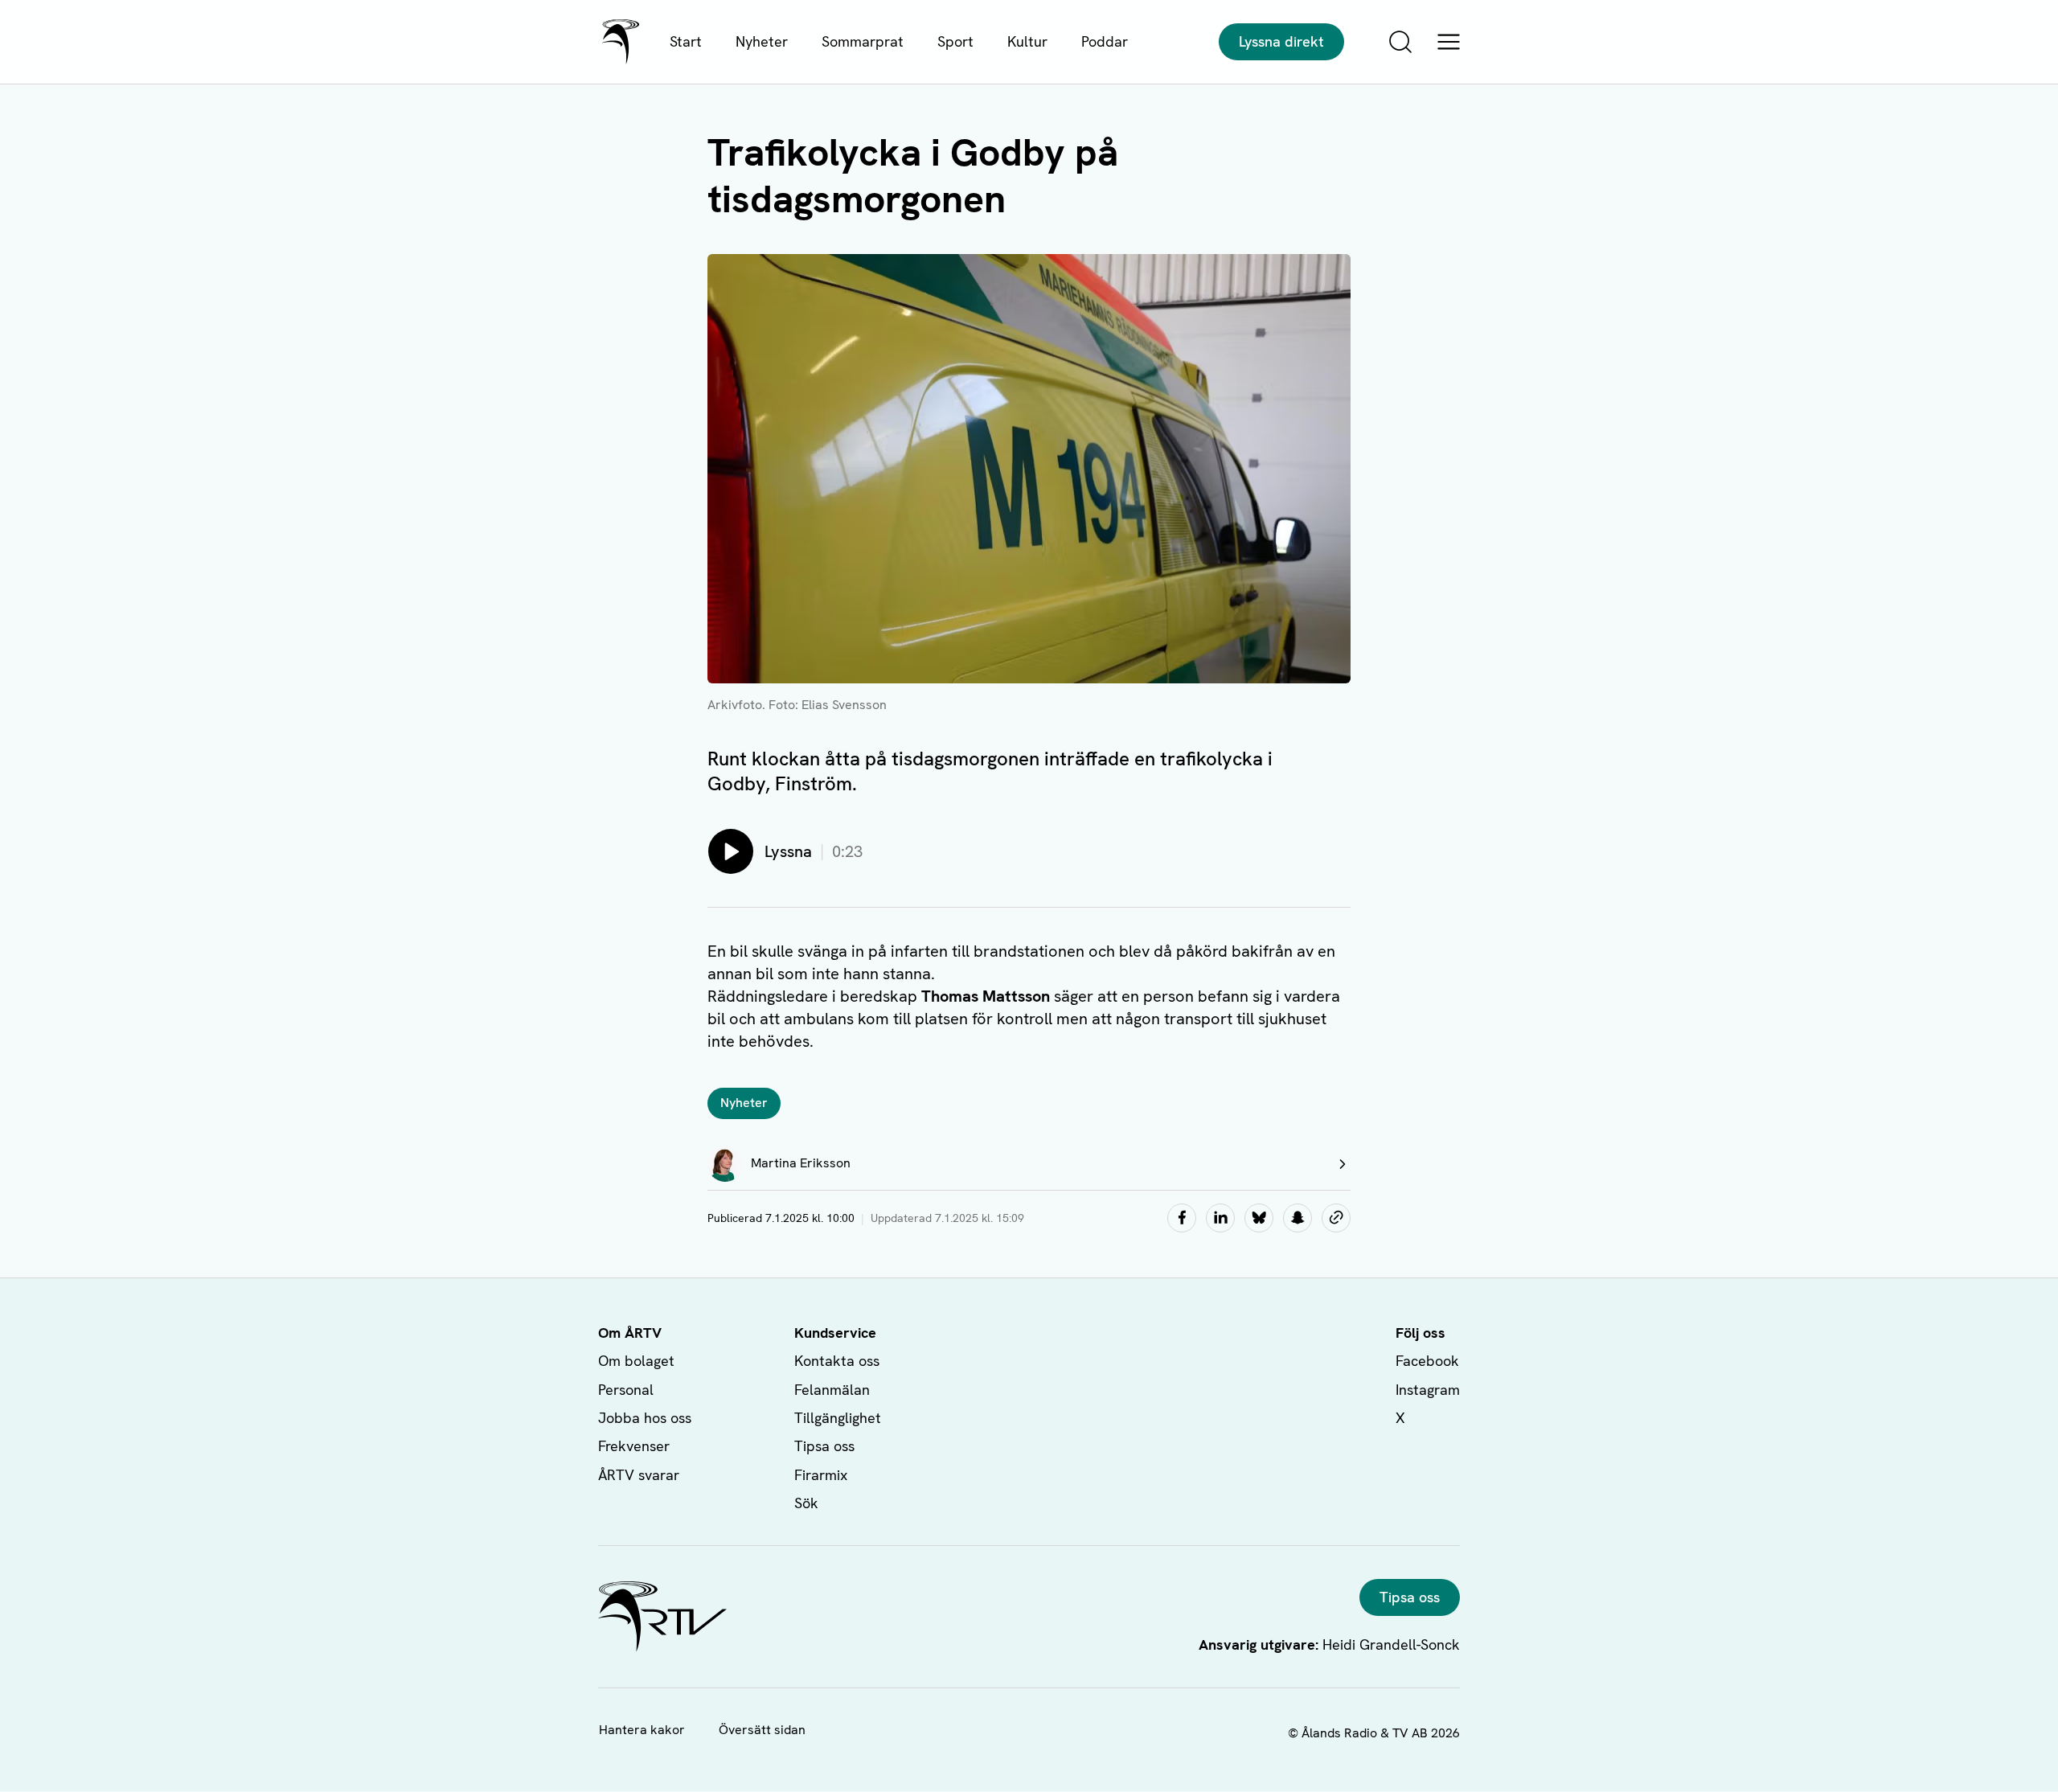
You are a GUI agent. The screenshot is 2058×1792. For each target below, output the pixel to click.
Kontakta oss (837, 1361)
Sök (806, 1503)
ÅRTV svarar (639, 1475)
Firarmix (821, 1475)
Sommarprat (863, 41)
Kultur (1027, 41)
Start (686, 41)
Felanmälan (832, 1390)
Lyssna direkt (1281, 41)
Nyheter (762, 41)
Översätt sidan (762, 1730)
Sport (955, 41)
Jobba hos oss (645, 1418)
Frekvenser (634, 1446)
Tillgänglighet (838, 1418)
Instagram (1428, 1390)
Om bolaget (636, 1361)
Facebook (1427, 1361)
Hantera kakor (642, 1730)
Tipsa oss (824, 1446)
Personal (626, 1390)
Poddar (1105, 41)
